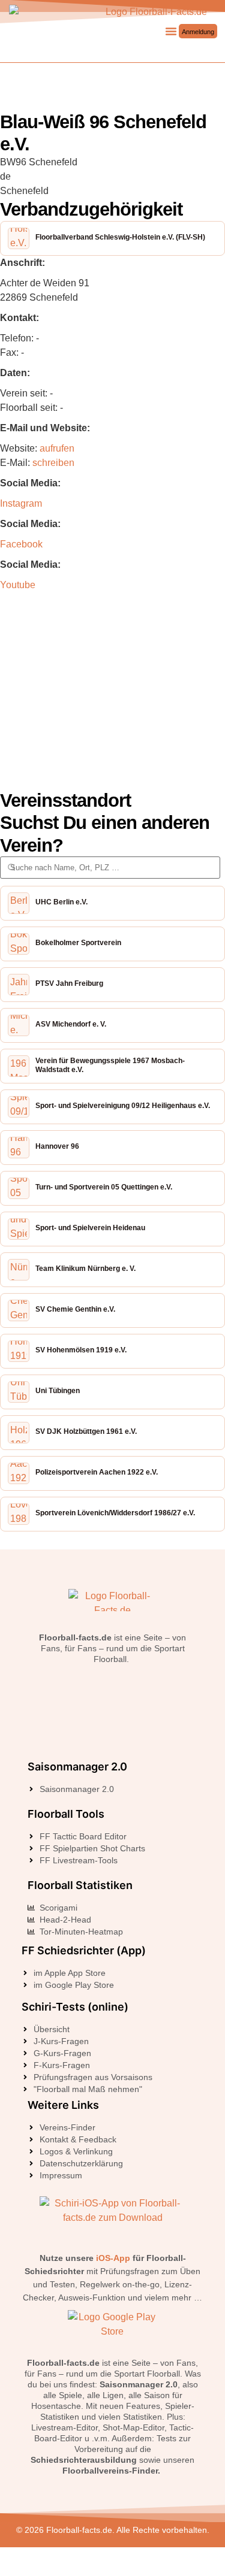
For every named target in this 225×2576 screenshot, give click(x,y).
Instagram (21, 503)
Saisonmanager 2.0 (77, 1767)
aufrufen (57, 448)
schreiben (53, 463)
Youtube (18, 585)
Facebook (21, 544)
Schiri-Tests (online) (75, 2007)
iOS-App (113, 2258)
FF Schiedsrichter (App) (84, 1950)
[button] (171, 31)
